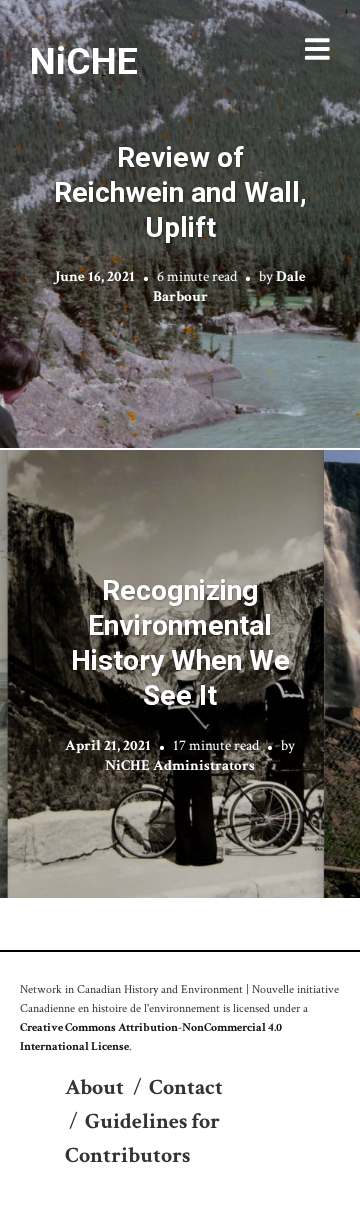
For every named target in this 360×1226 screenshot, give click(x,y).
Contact (186, 1087)
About (94, 1087)
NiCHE (84, 61)
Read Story (180, 224)
